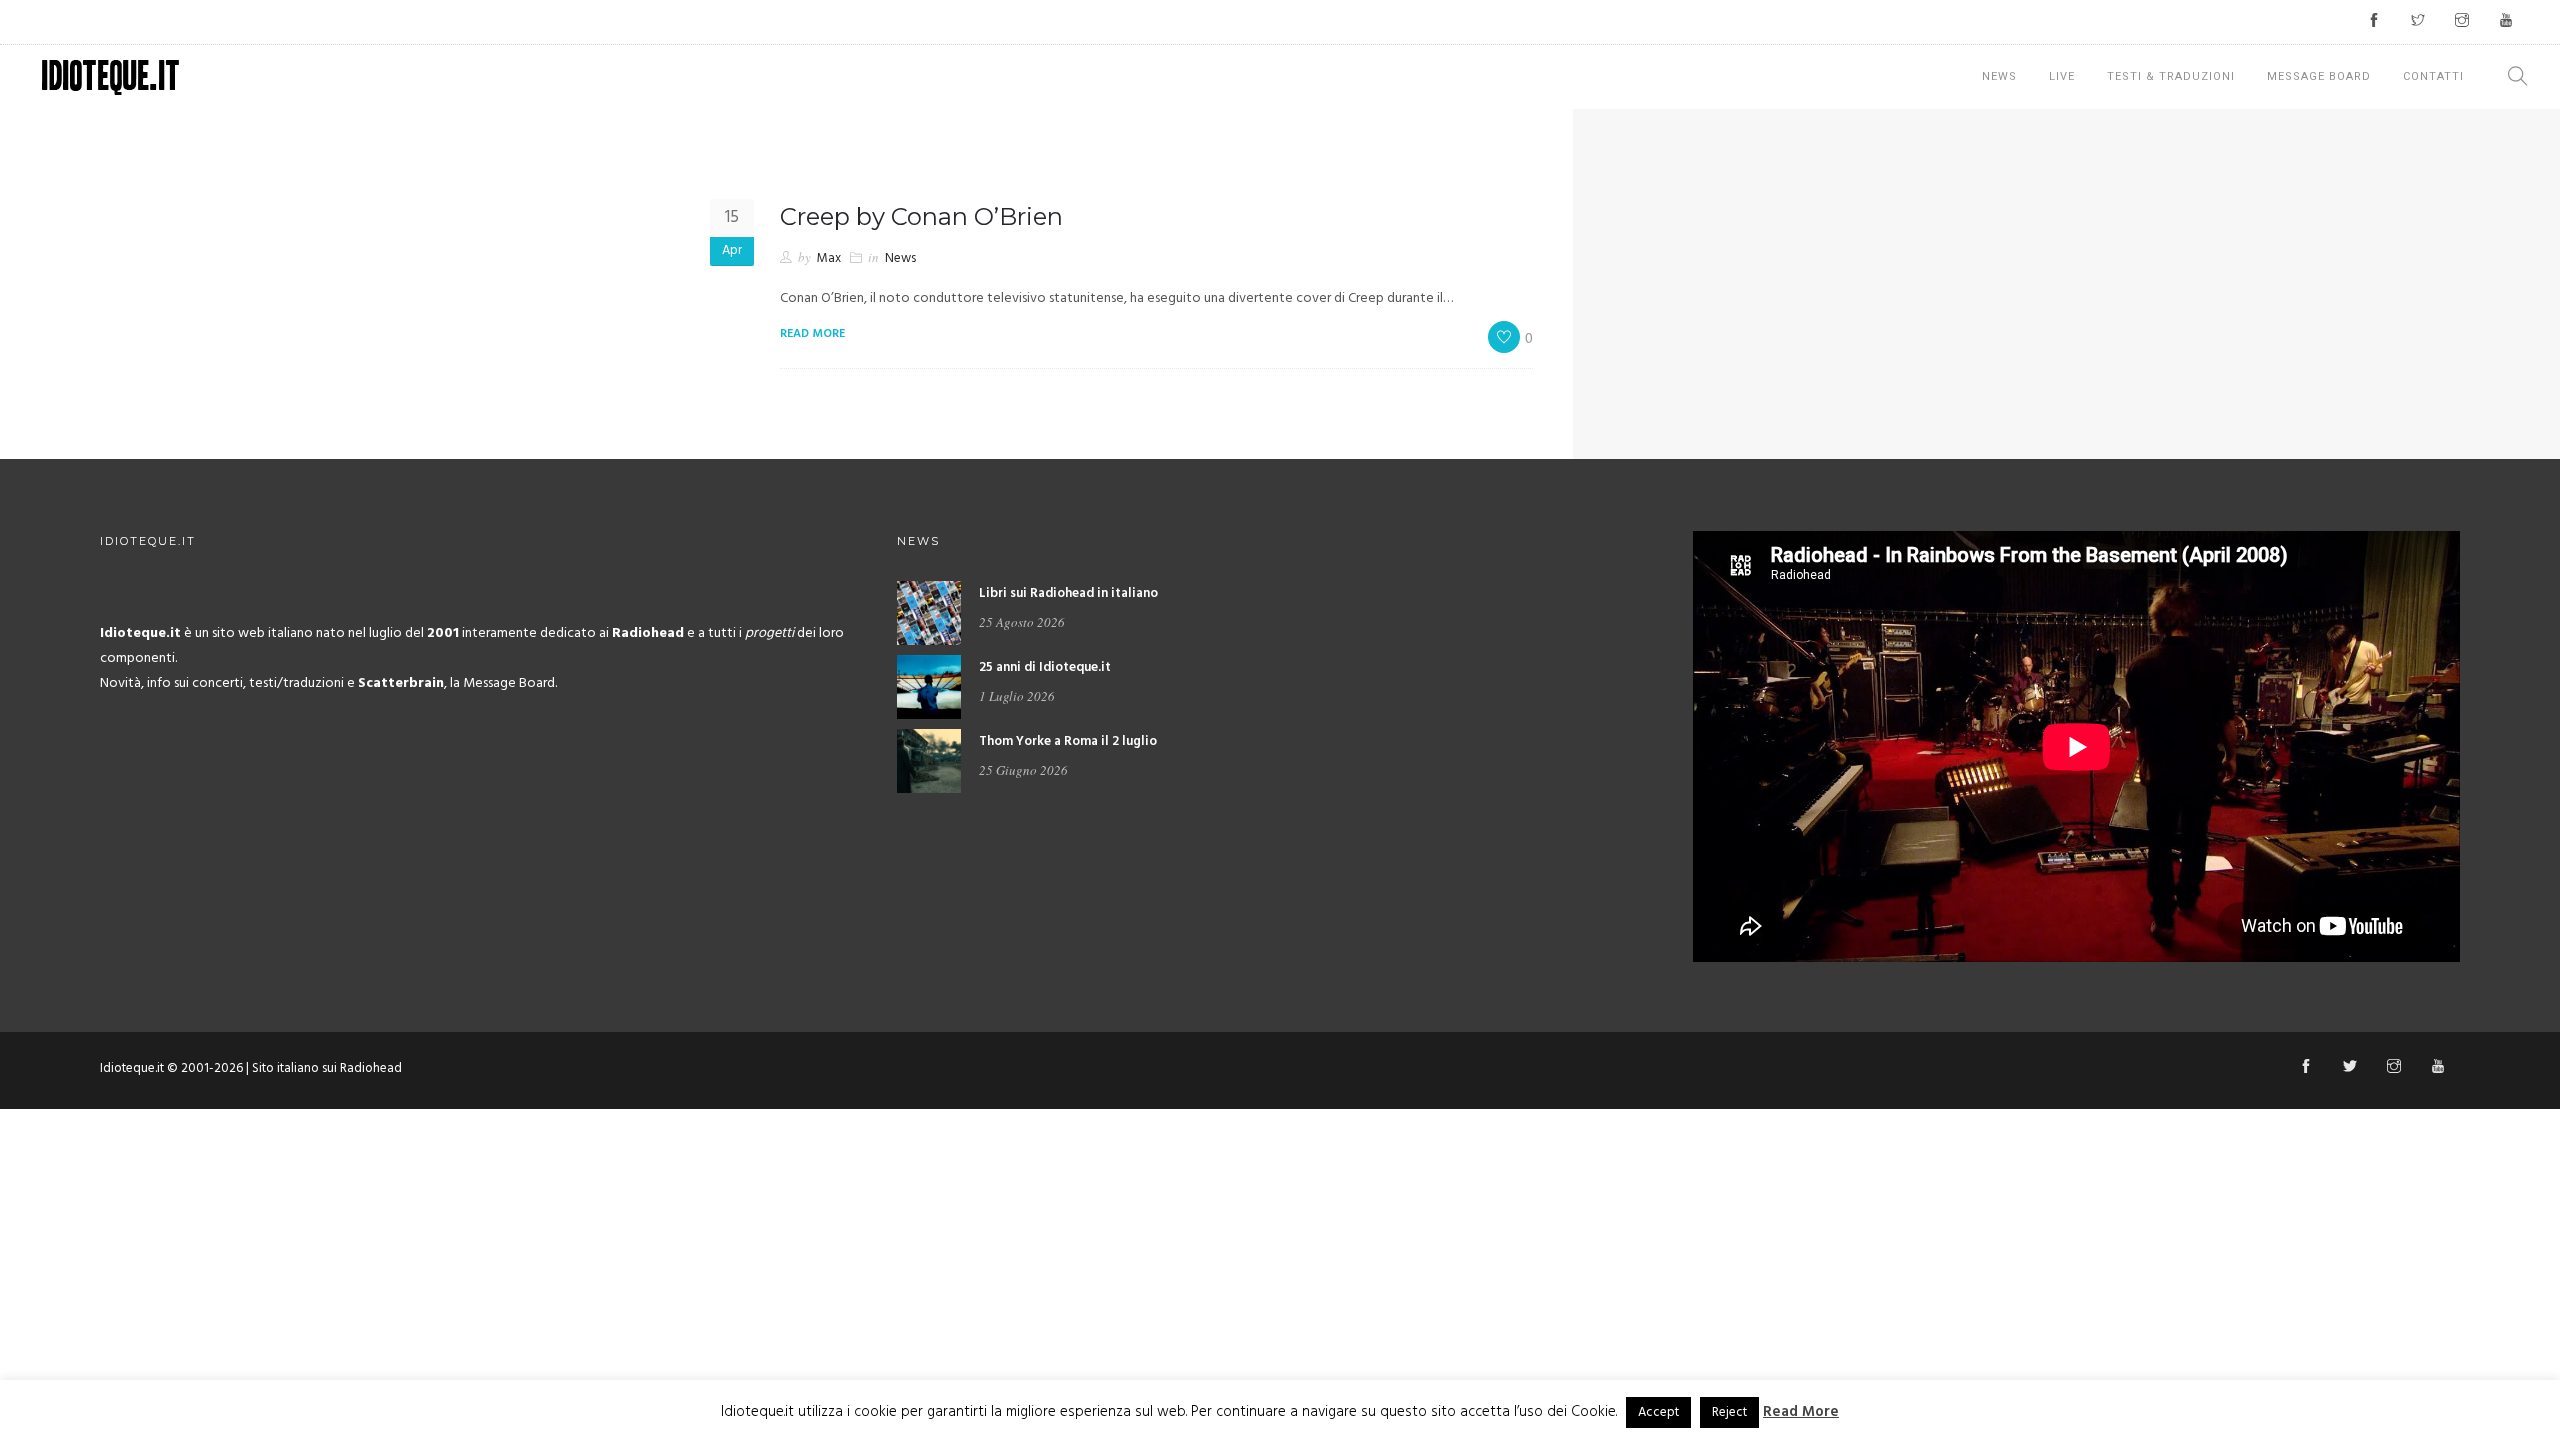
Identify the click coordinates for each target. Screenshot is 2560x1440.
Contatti (2433, 76)
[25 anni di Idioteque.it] (929, 686)
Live (2062, 76)
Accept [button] (1658, 1412)
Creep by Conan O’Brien (921, 216)
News (1999, 76)
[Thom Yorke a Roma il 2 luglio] (929, 760)
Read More (1801, 1412)
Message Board (2319, 76)
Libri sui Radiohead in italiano (1068, 593)
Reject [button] (1729, 1412)
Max (829, 258)
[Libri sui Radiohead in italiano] (929, 612)
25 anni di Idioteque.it (1045, 667)
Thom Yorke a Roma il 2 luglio (1068, 741)
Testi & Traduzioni (2171, 76)
